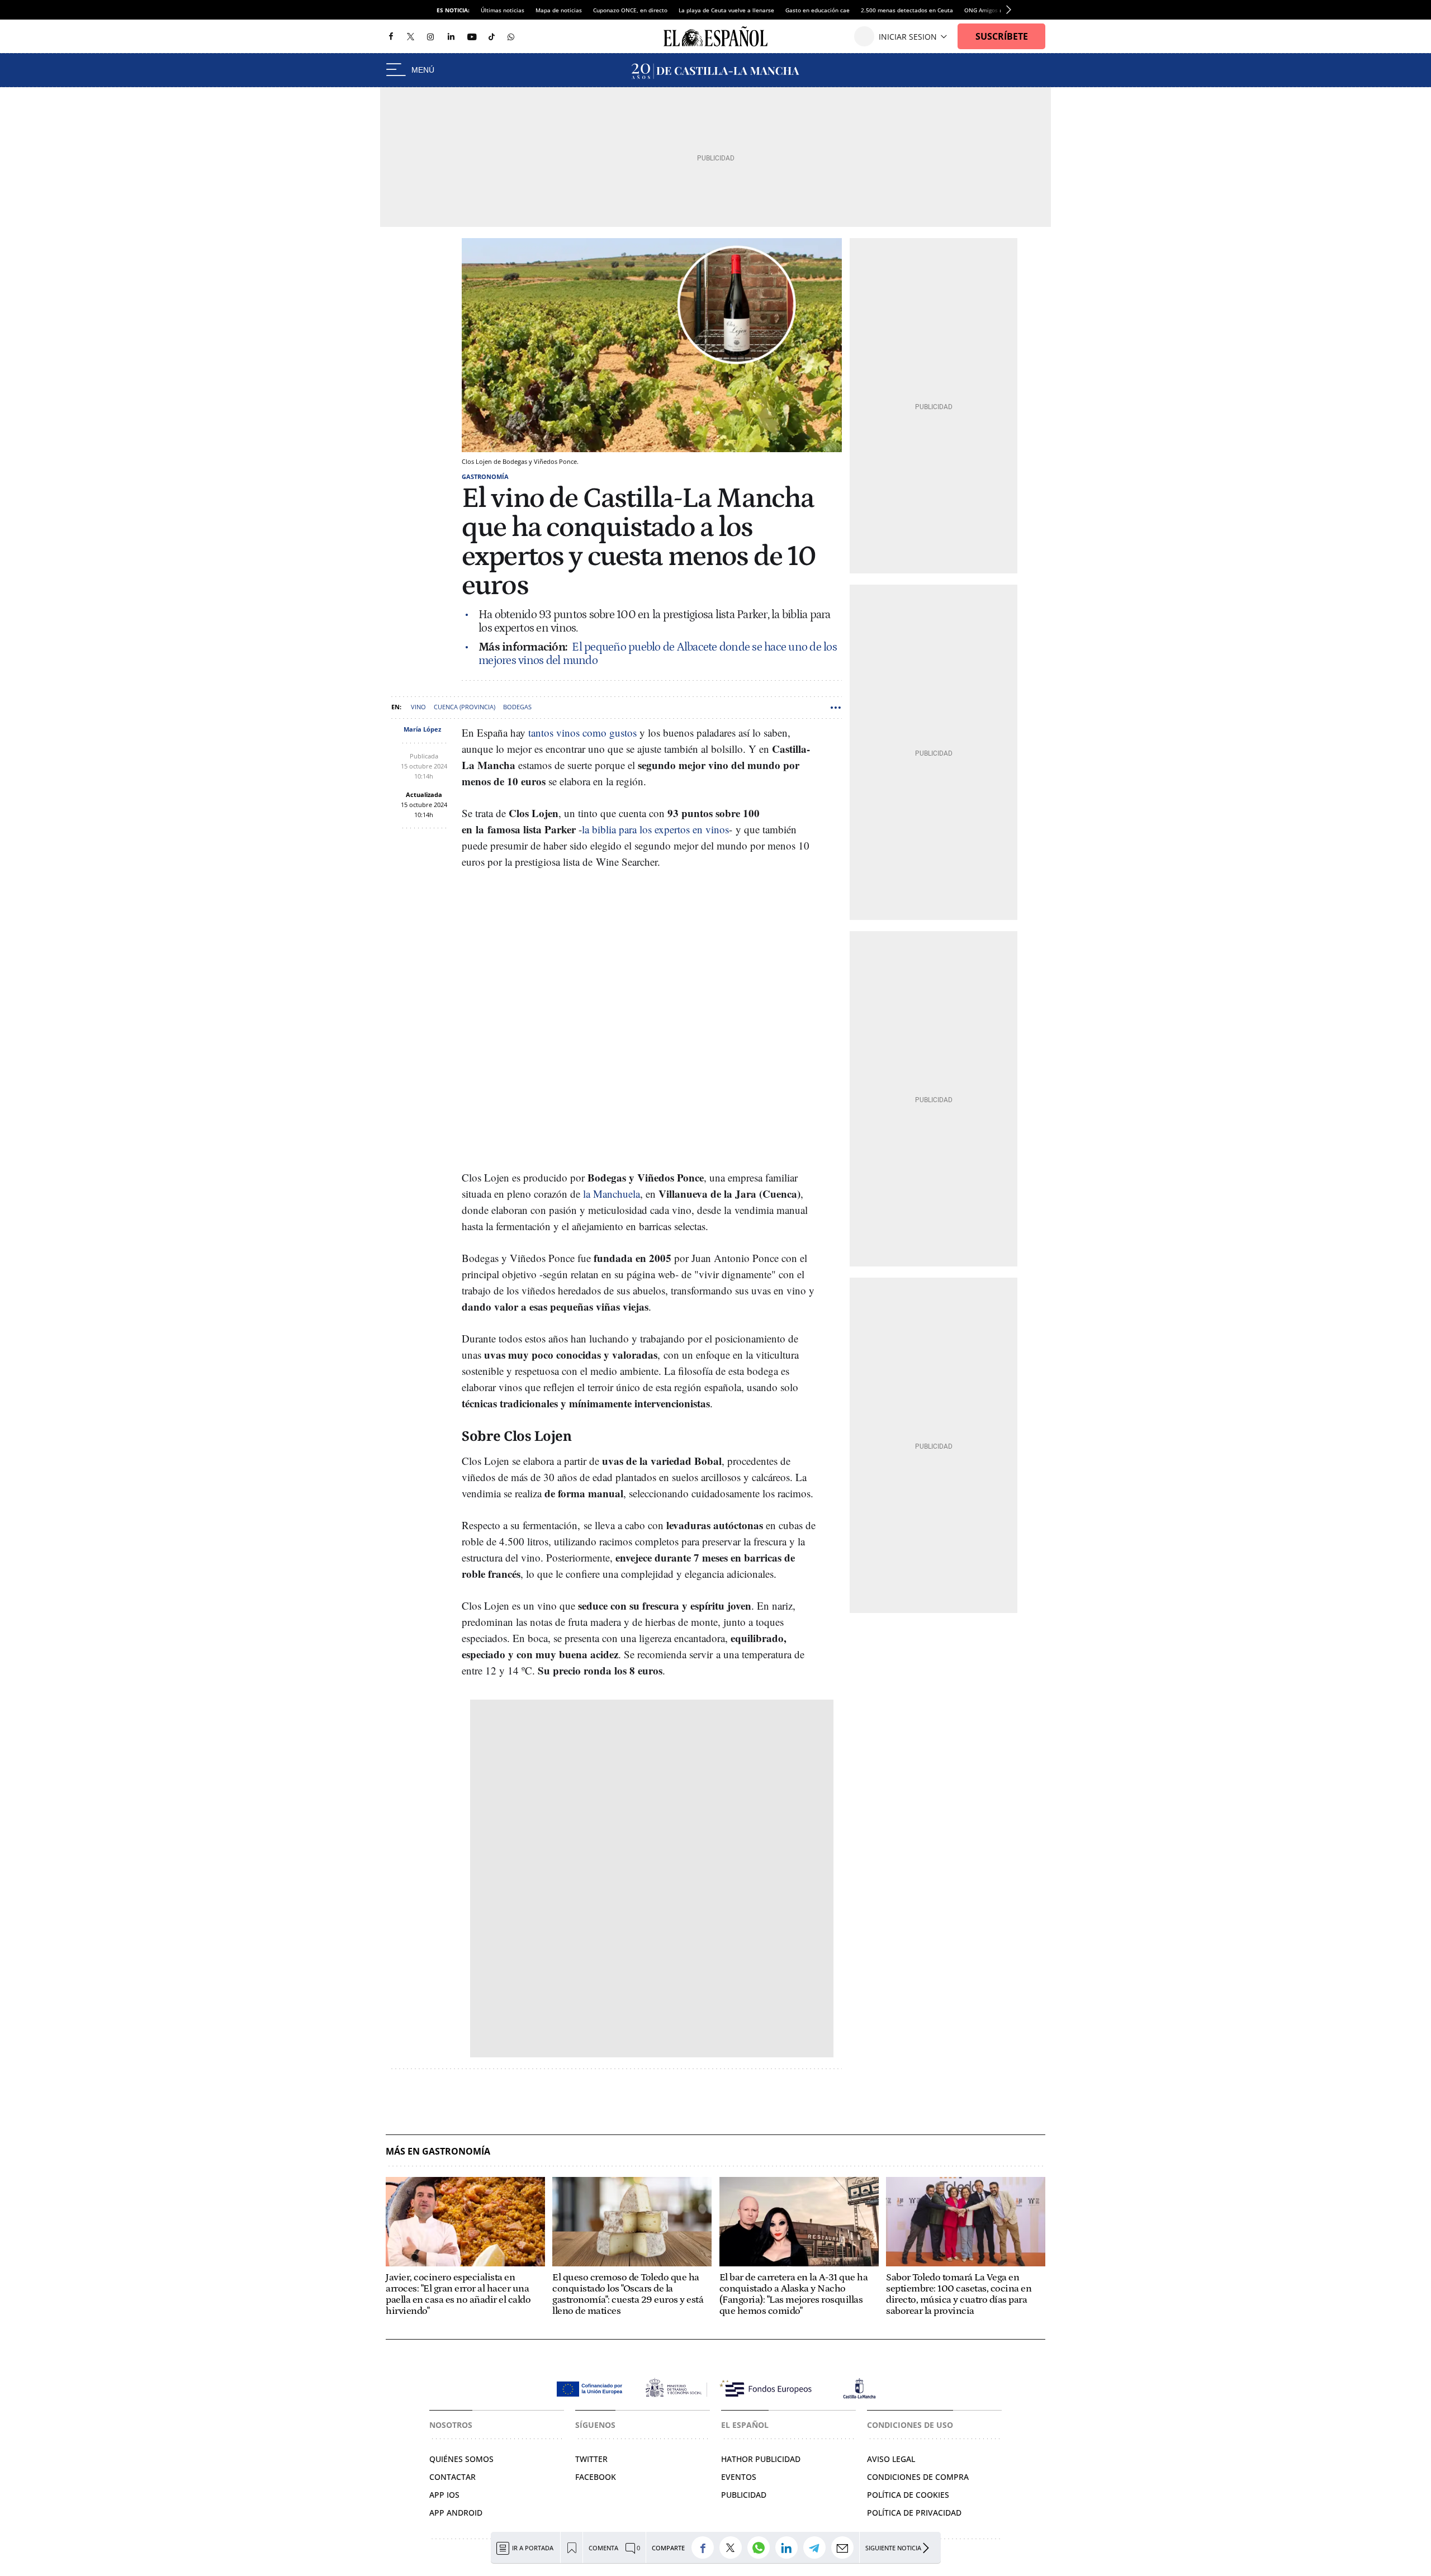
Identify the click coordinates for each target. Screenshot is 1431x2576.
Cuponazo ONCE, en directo (630, 10)
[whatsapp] (511, 36)
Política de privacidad (914, 2513)
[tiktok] (492, 36)
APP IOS (444, 2495)
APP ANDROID (456, 2513)
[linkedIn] (451, 36)
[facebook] (391, 37)
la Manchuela (612, 1194)
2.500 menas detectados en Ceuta (907, 10)
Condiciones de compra (918, 2477)
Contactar (452, 2477)
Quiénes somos (461, 2459)
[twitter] (411, 36)
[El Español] (715, 36)
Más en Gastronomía (438, 2152)
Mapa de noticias (559, 10)
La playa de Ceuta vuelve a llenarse (726, 10)
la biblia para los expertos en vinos (655, 829)
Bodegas (517, 707)
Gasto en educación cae (818, 10)
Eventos (739, 2477)
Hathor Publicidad (761, 2459)
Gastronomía (485, 476)
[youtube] (472, 37)
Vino (418, 707)
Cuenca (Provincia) (465, 707)
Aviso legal (891, 2459)
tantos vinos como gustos (582, 732)
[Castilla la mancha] (715, 70)
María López (422, 729)
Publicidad (744, 2495)
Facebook (596, 2477)
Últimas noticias (503, 10)
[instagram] (430, 37)
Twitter (591, 2459)
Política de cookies (908, 2495)
